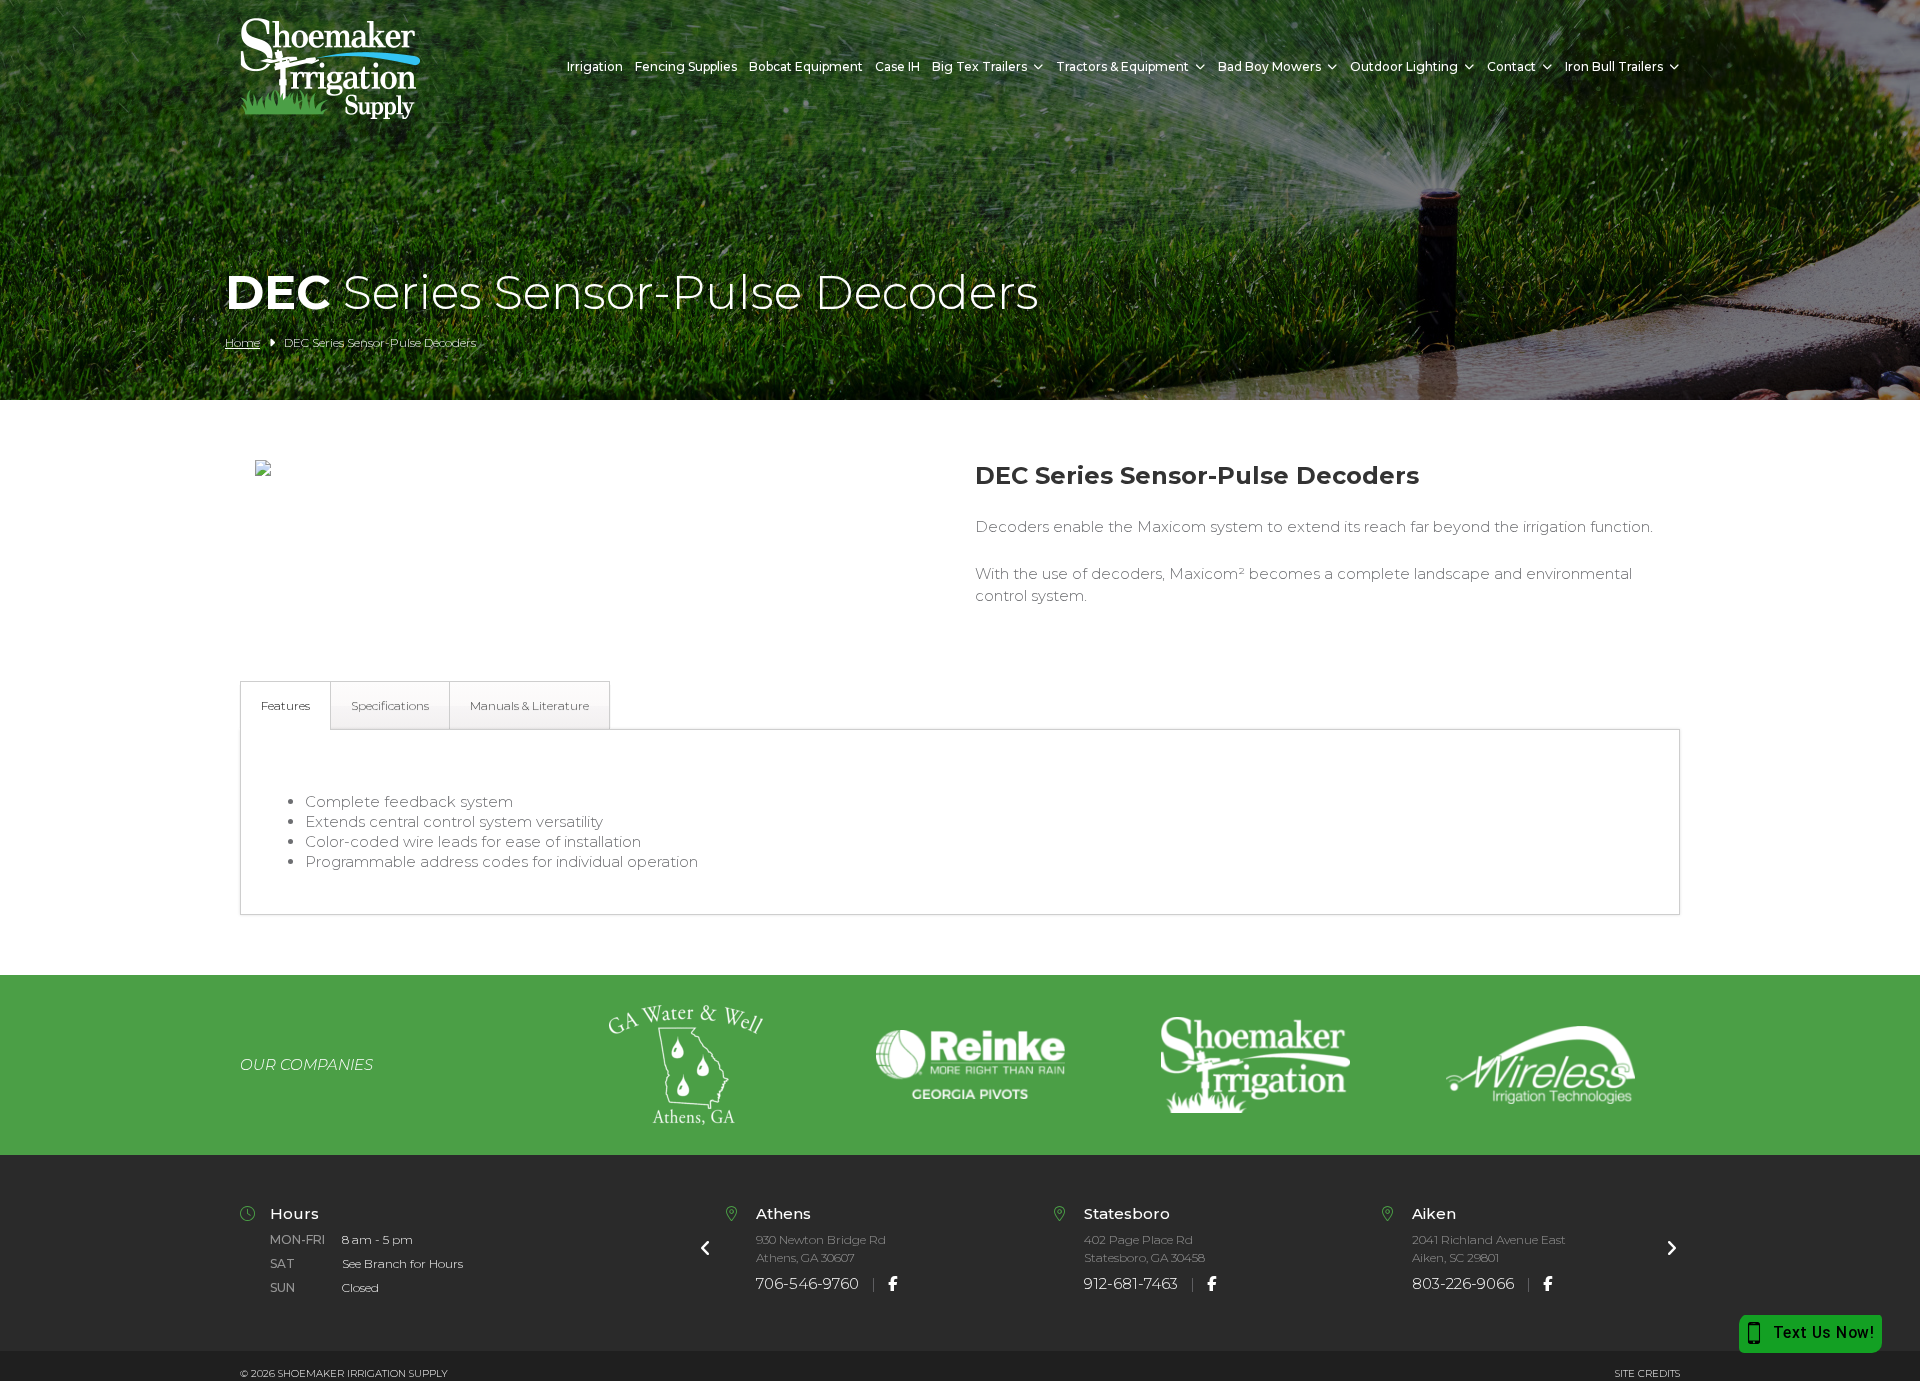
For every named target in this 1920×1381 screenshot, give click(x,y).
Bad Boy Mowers (1269, 66)
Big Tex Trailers (979, 66)
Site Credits (1647, 1373)
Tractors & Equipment (1122, 66)
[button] (263, 470)
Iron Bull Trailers (1614, 66)
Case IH (897, 66)
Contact (1511, 66)
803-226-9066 (1463, 1283)
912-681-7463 (1131, 1283)
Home (242, 342)
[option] (685, 1065)
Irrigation (595, 66)
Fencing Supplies (686, 66)
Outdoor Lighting (1404, 66)
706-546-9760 (807, 1283)
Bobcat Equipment (806, 66)
